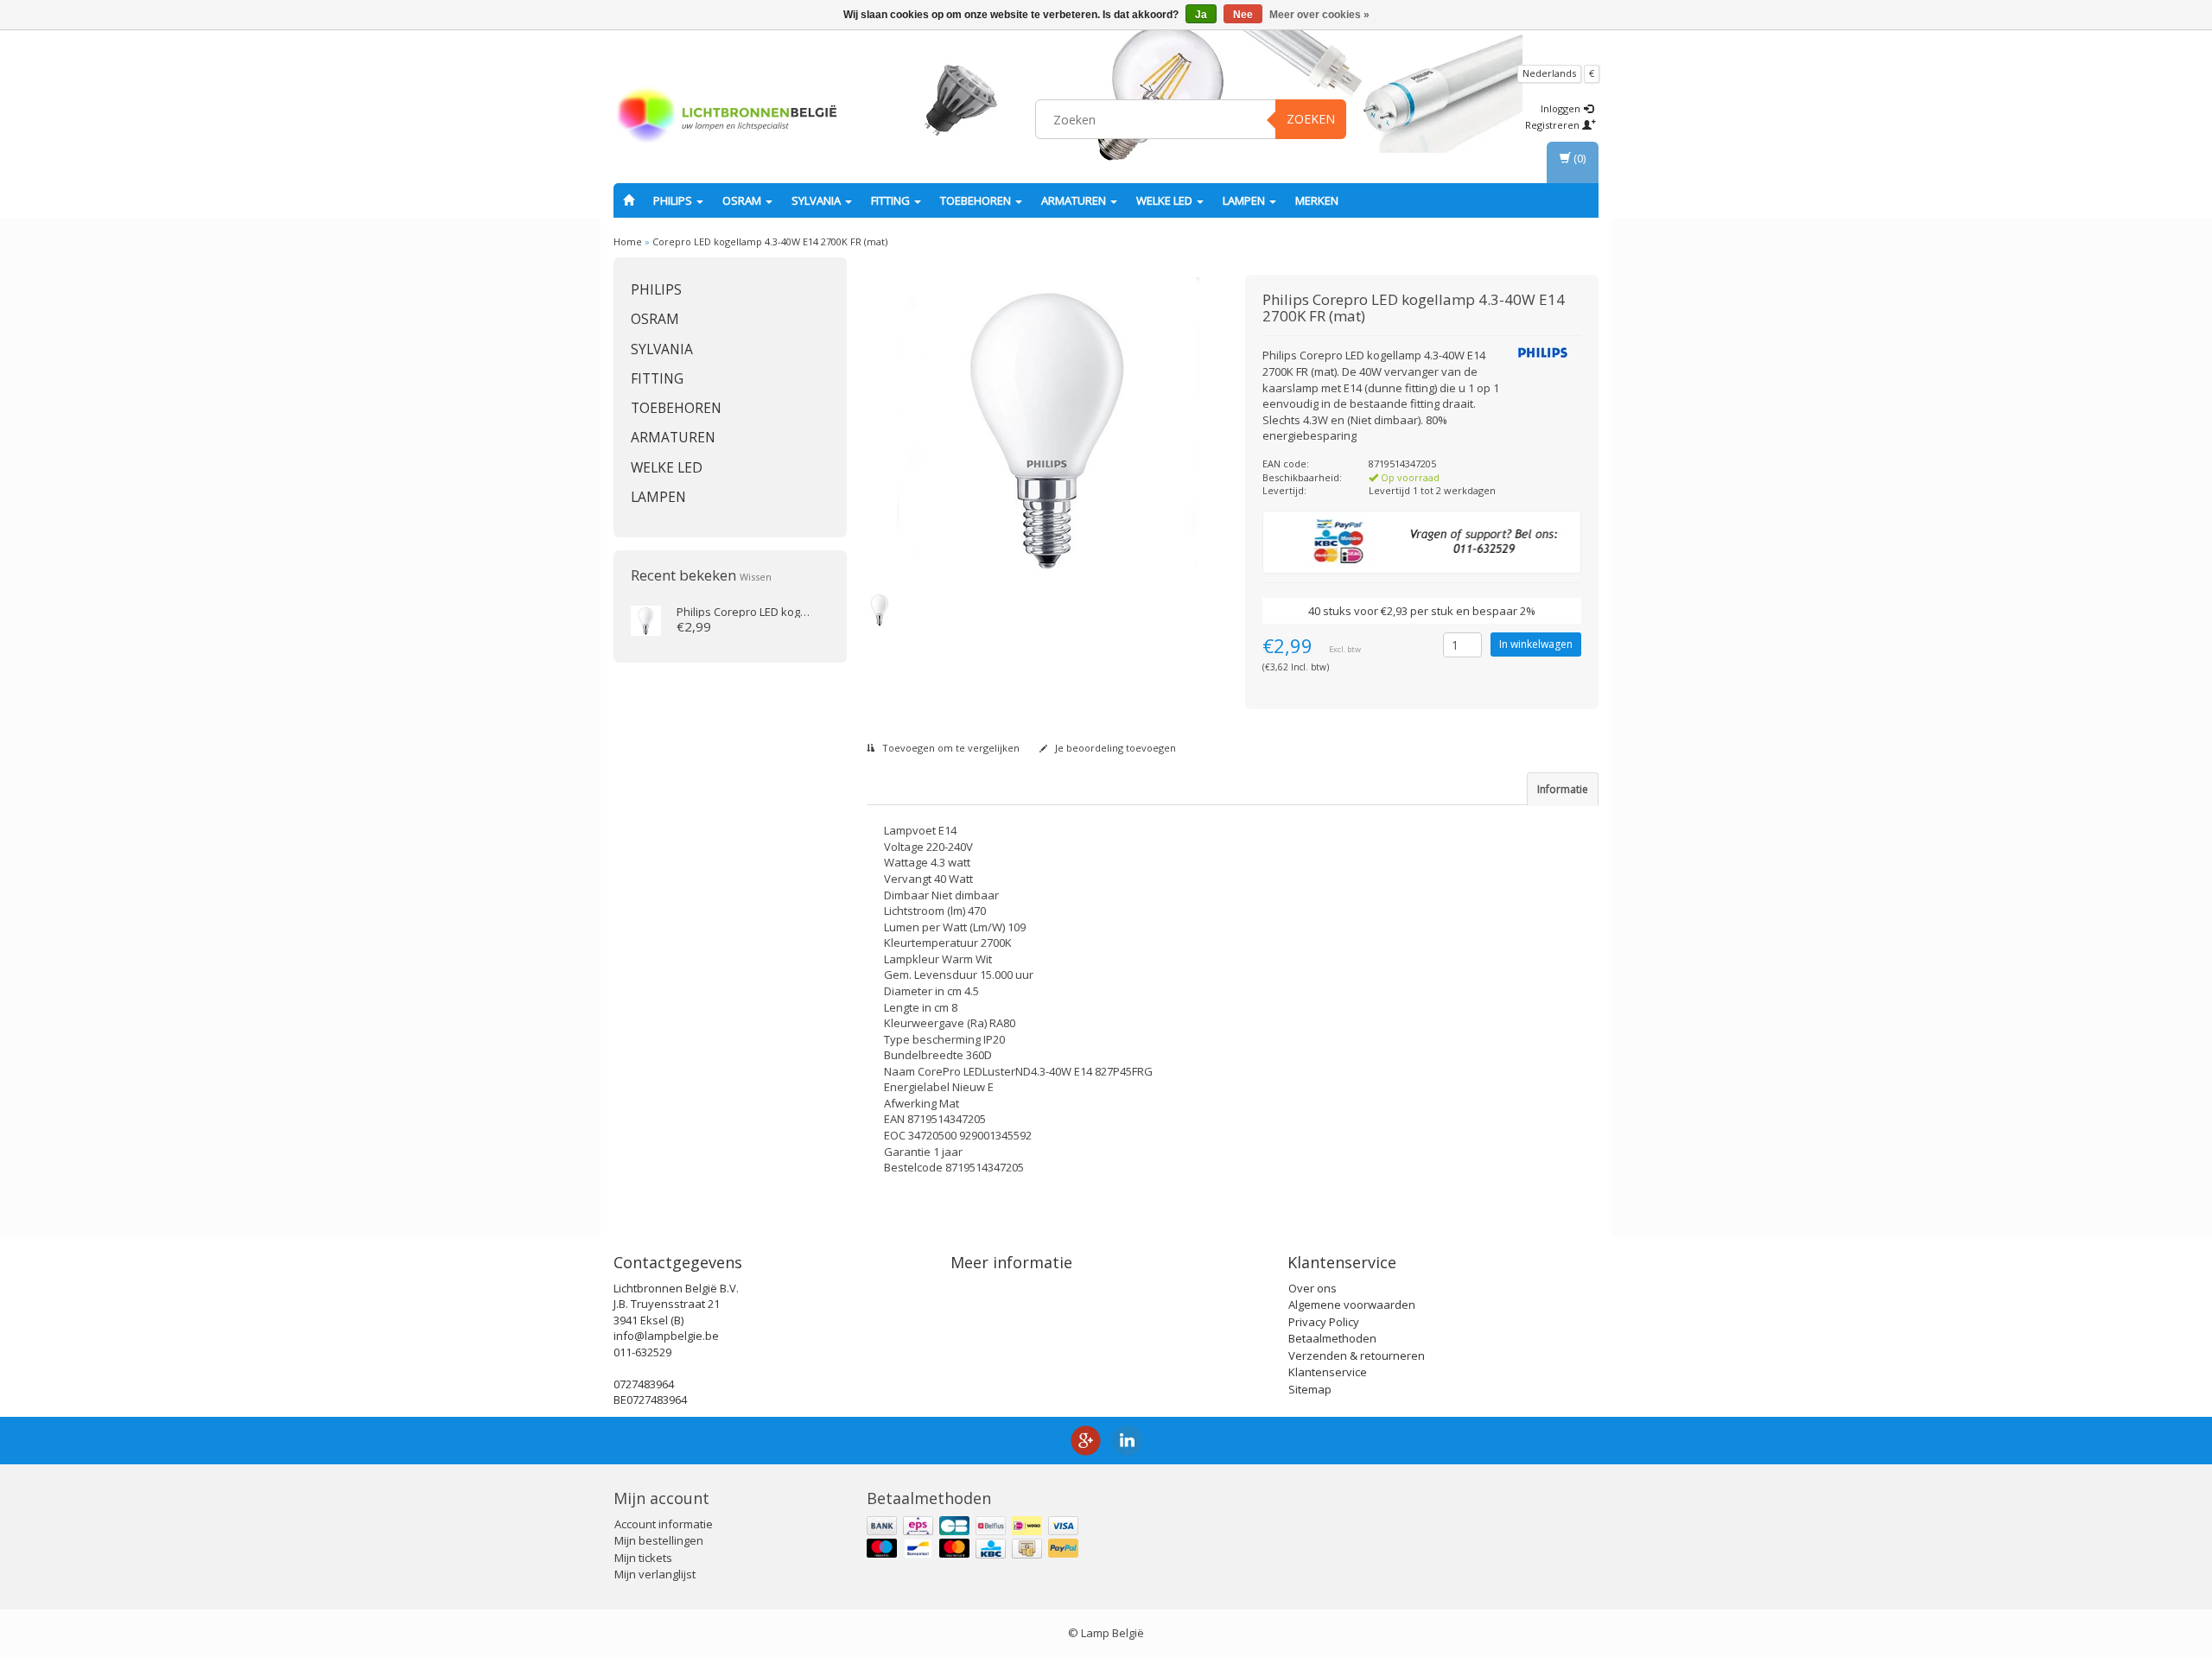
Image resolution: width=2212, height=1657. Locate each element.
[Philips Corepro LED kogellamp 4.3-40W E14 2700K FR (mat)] (646, 619)
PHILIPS (674, 200)
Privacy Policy (1324, 1322)
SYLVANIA (817, 200)
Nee (1243, 15)
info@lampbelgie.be (666, 1336)
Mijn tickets (643, 1558)
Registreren (1554, 125)
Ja (1201, 15)
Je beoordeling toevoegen (1114, 748)
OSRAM (743, 200)
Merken (1317, 200)
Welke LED (1166, 200)
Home (628, 241)
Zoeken (1311, 119)
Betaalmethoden (1332, 1338)
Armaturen (1075, 200)
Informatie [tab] (1563, 789)
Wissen (756, 577)
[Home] (629, 200)
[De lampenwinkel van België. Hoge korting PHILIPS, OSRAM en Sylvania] (727, 117)
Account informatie (664, 1524)
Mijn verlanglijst (655, 1574)
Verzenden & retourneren (1357, 1355)
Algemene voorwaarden (1352, 1305)
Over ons (1313, 1288)
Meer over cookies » (1319, 15)
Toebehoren (977, 200)
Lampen (1245, 200)
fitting (892, 200)
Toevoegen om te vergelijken (950, 748)
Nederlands (1549, 73)
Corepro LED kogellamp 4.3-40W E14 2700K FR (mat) (770, 241)
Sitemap (1310, 1389)
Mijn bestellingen (659, 1540)
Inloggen (1562, 108)
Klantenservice (1328, 1372)
